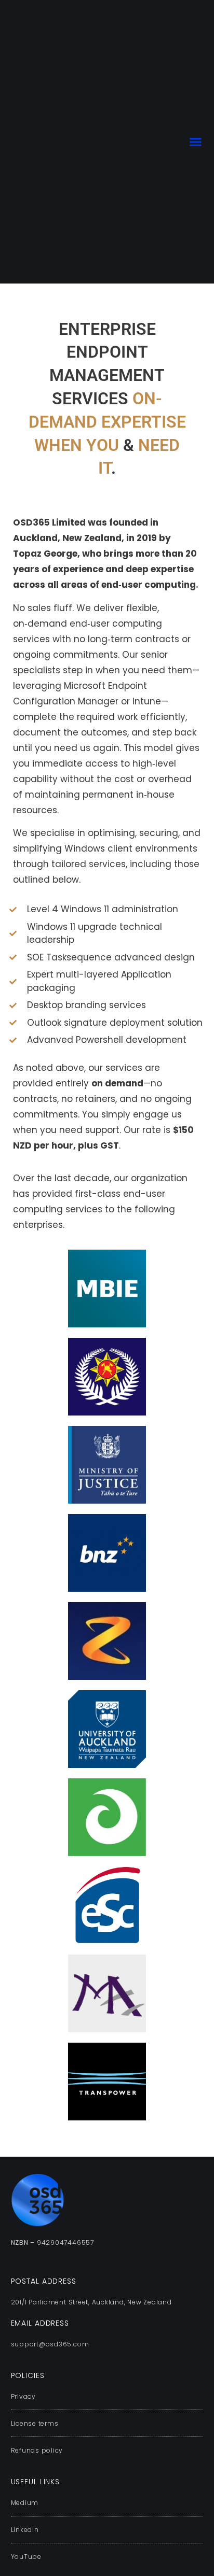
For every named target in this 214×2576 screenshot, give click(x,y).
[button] (196, 142)
